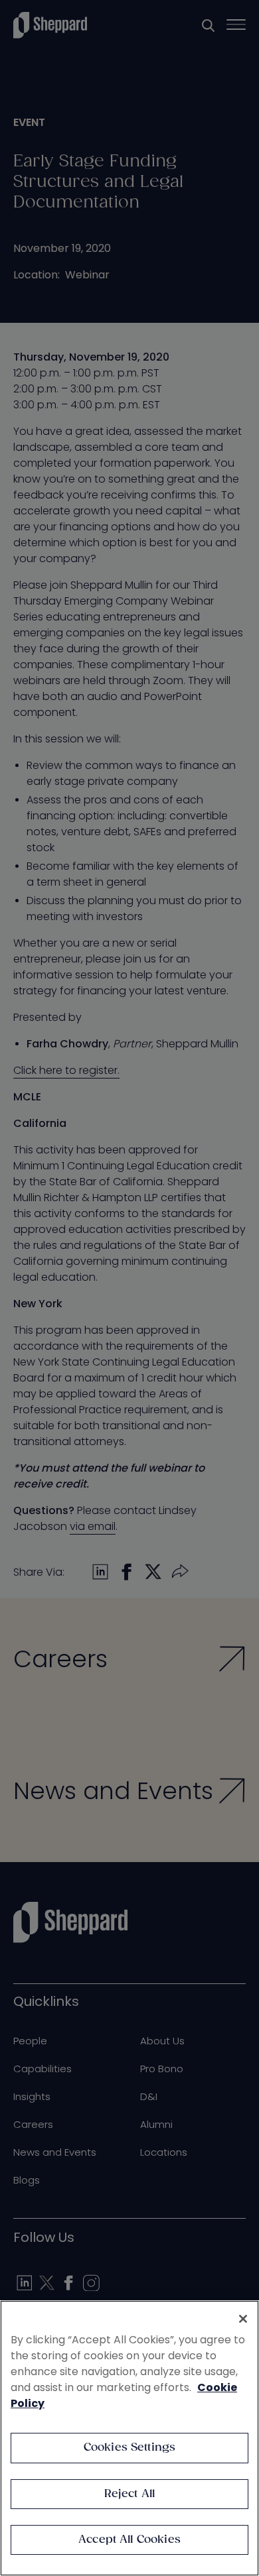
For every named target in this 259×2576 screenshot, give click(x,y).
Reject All (130, 2494)
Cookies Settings (130, 2448)
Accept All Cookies (129, 2540)
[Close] (243, 2319)
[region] (129, 2438)
